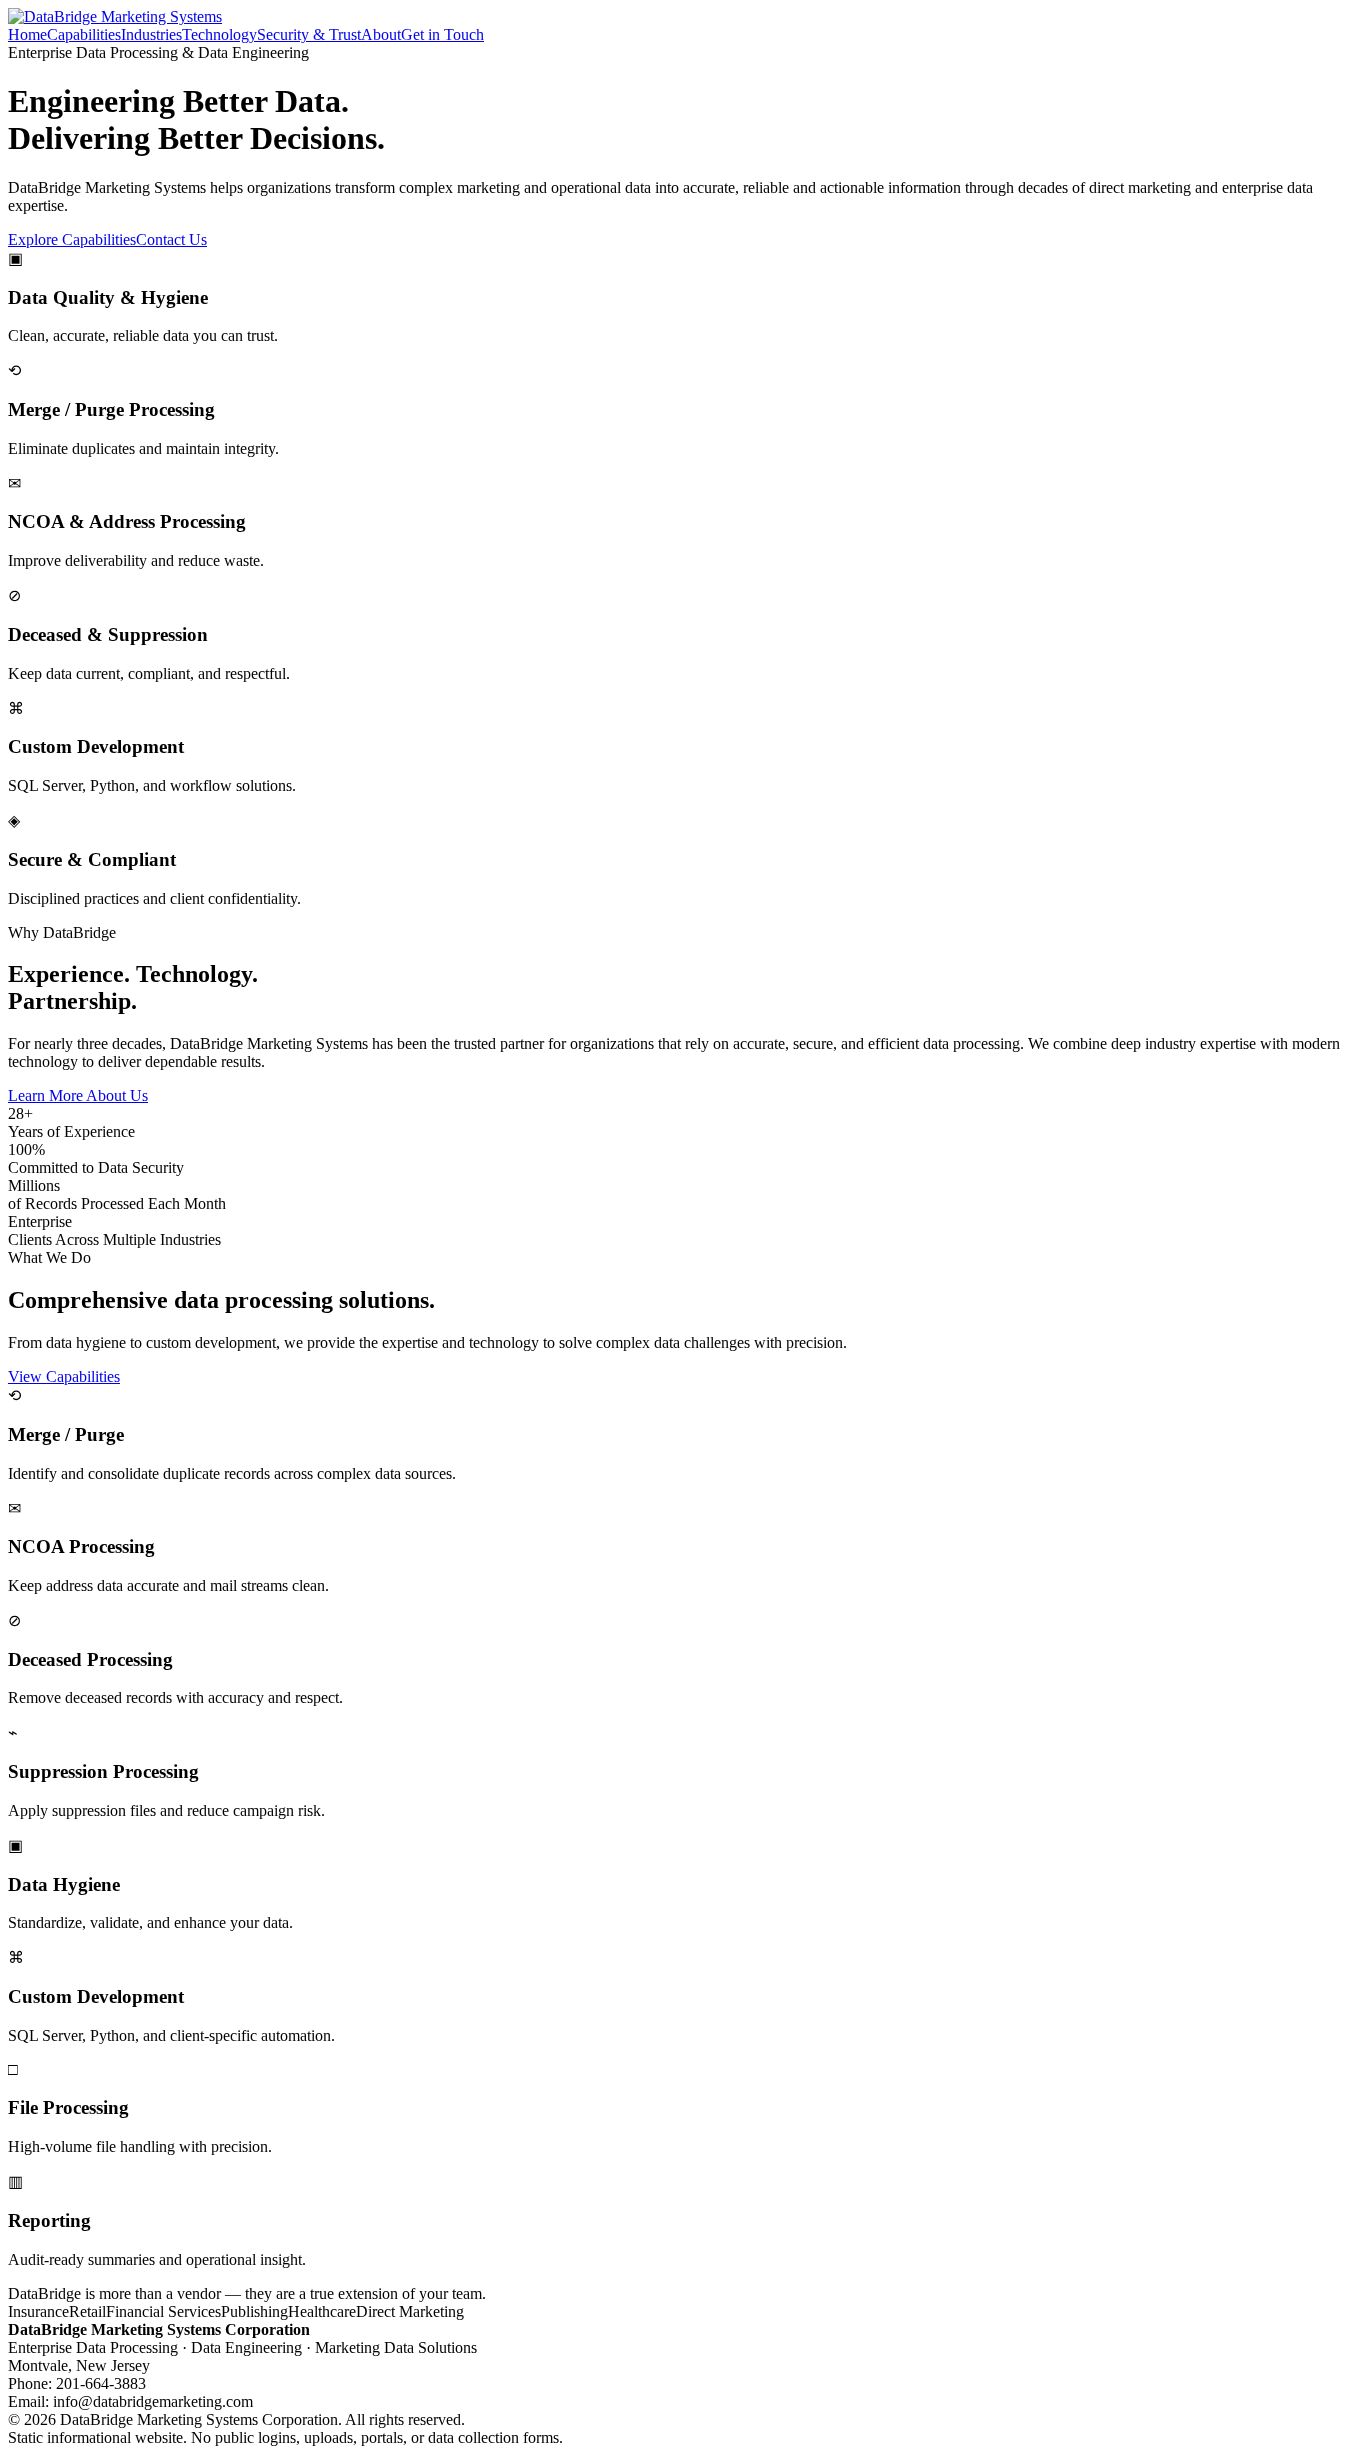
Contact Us (171, 239)
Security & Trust (309, 34)
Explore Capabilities (72, 239)
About (381, 34)
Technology (219, 34)
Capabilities (84, 34)
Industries (151, 34)
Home (27, 34)
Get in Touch (442, 34)
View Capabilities (64, 1376)
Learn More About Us (78, 1095)
